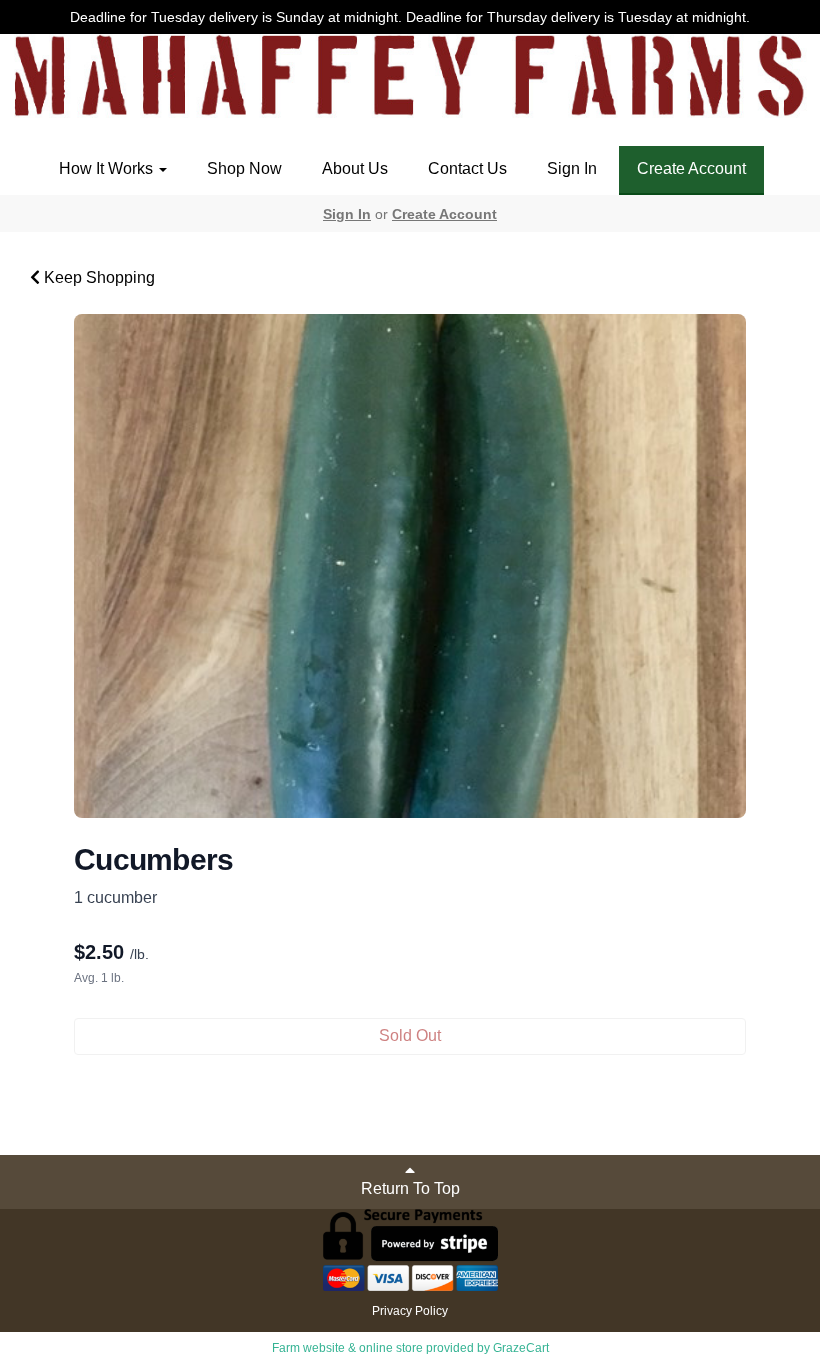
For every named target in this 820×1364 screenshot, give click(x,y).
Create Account (691, 168)
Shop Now (244, 168)
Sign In (572, 168)
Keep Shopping (97, 277)
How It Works (108, 168)
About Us (355, 168)
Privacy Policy (410, 1311)
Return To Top (410, 1188)
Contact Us (467, 168)
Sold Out (410, 1035)
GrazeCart (521, 1348)
